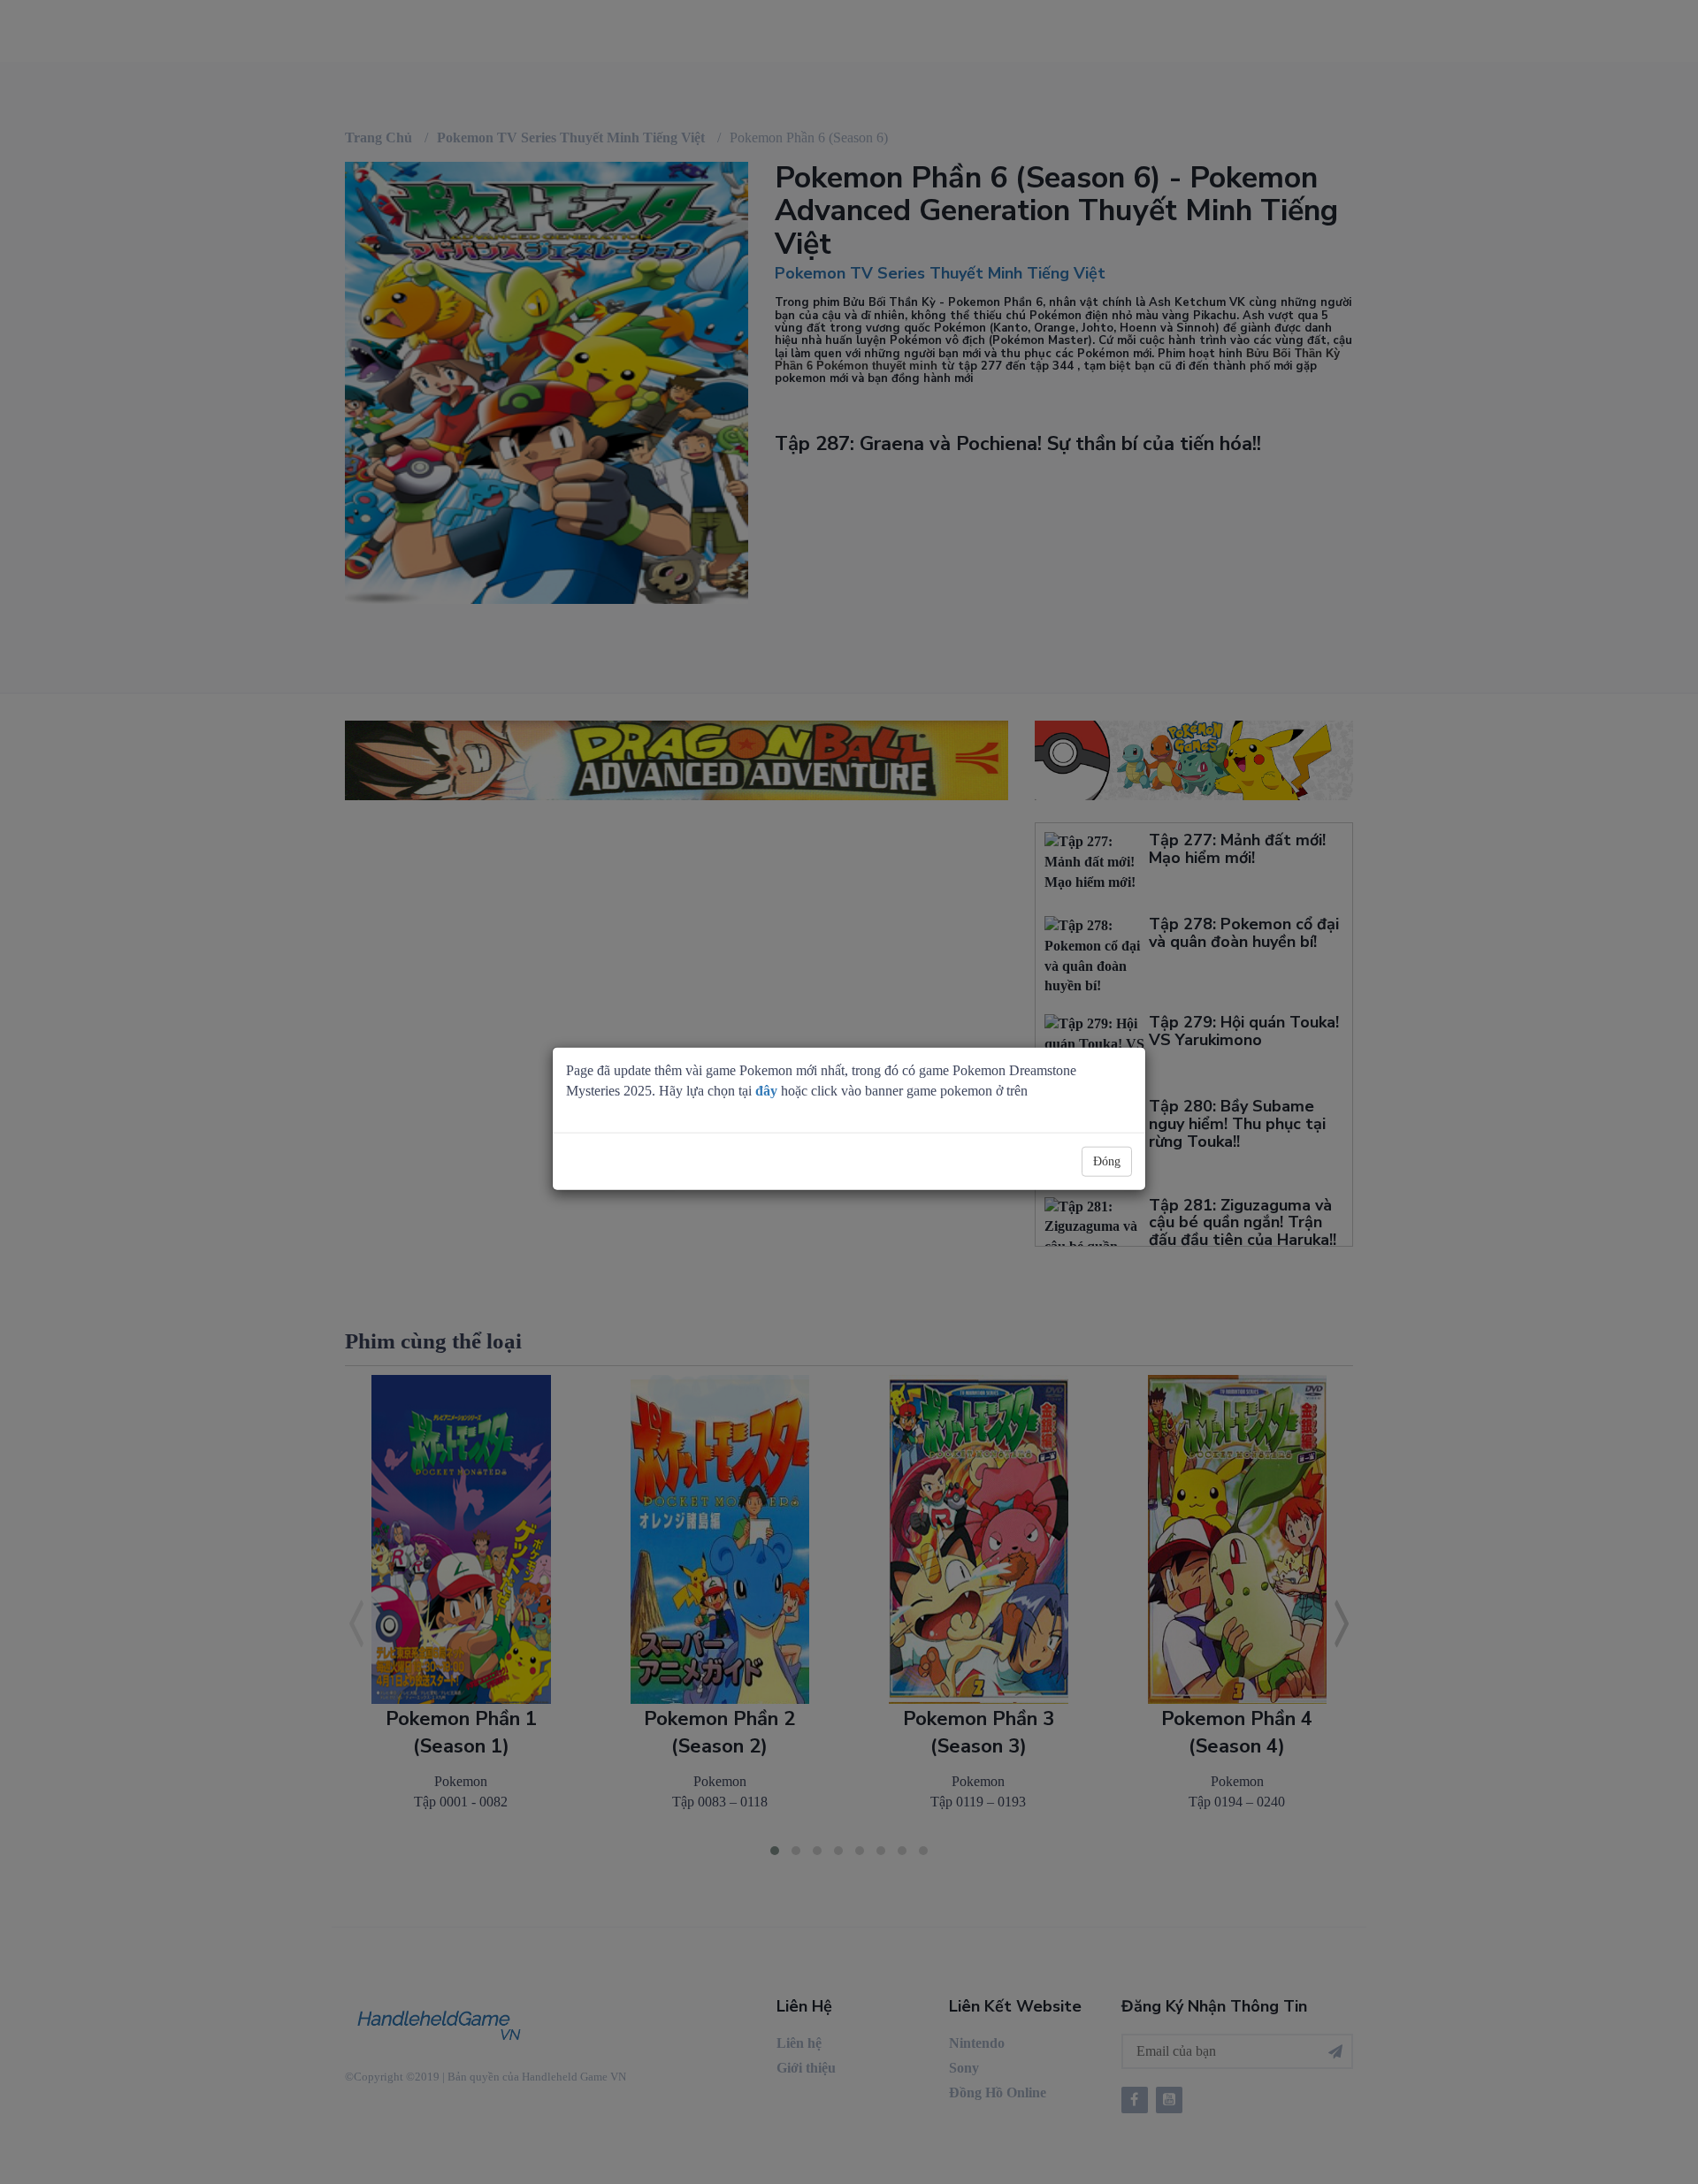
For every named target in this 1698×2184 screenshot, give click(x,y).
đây (766, 1091)
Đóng (1107, 1161)
